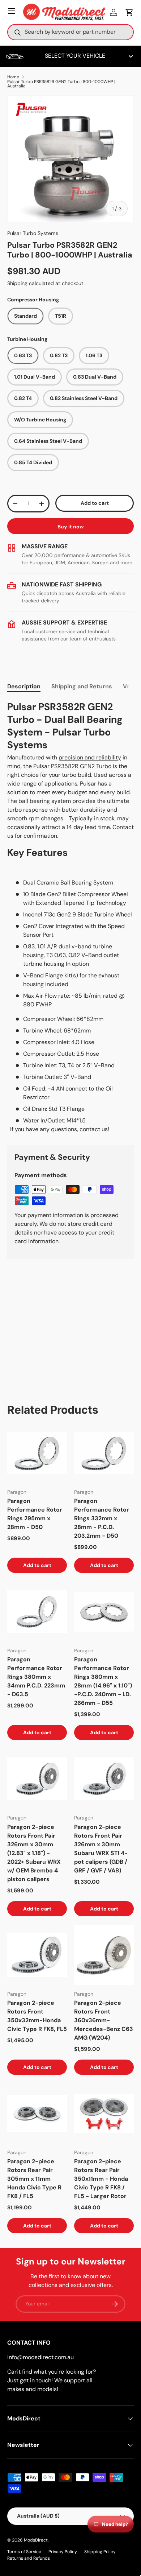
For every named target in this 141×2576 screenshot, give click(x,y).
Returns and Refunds (29, 2558)
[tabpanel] (70, 917)
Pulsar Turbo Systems (33, 233)
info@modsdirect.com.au (40, 2357)
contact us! (94, 1129)
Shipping (17, 283)
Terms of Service (24, 2552)
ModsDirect (36, 2540)
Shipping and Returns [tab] (82, 686)
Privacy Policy (63, 2552)
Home (13, 77)
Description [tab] (24, 686)
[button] (129, 12)
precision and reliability (90, 757)
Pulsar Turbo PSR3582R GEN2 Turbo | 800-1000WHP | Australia (61, 84)
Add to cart (95, 503)
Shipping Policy (100, 2552)
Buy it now (71, 527)
